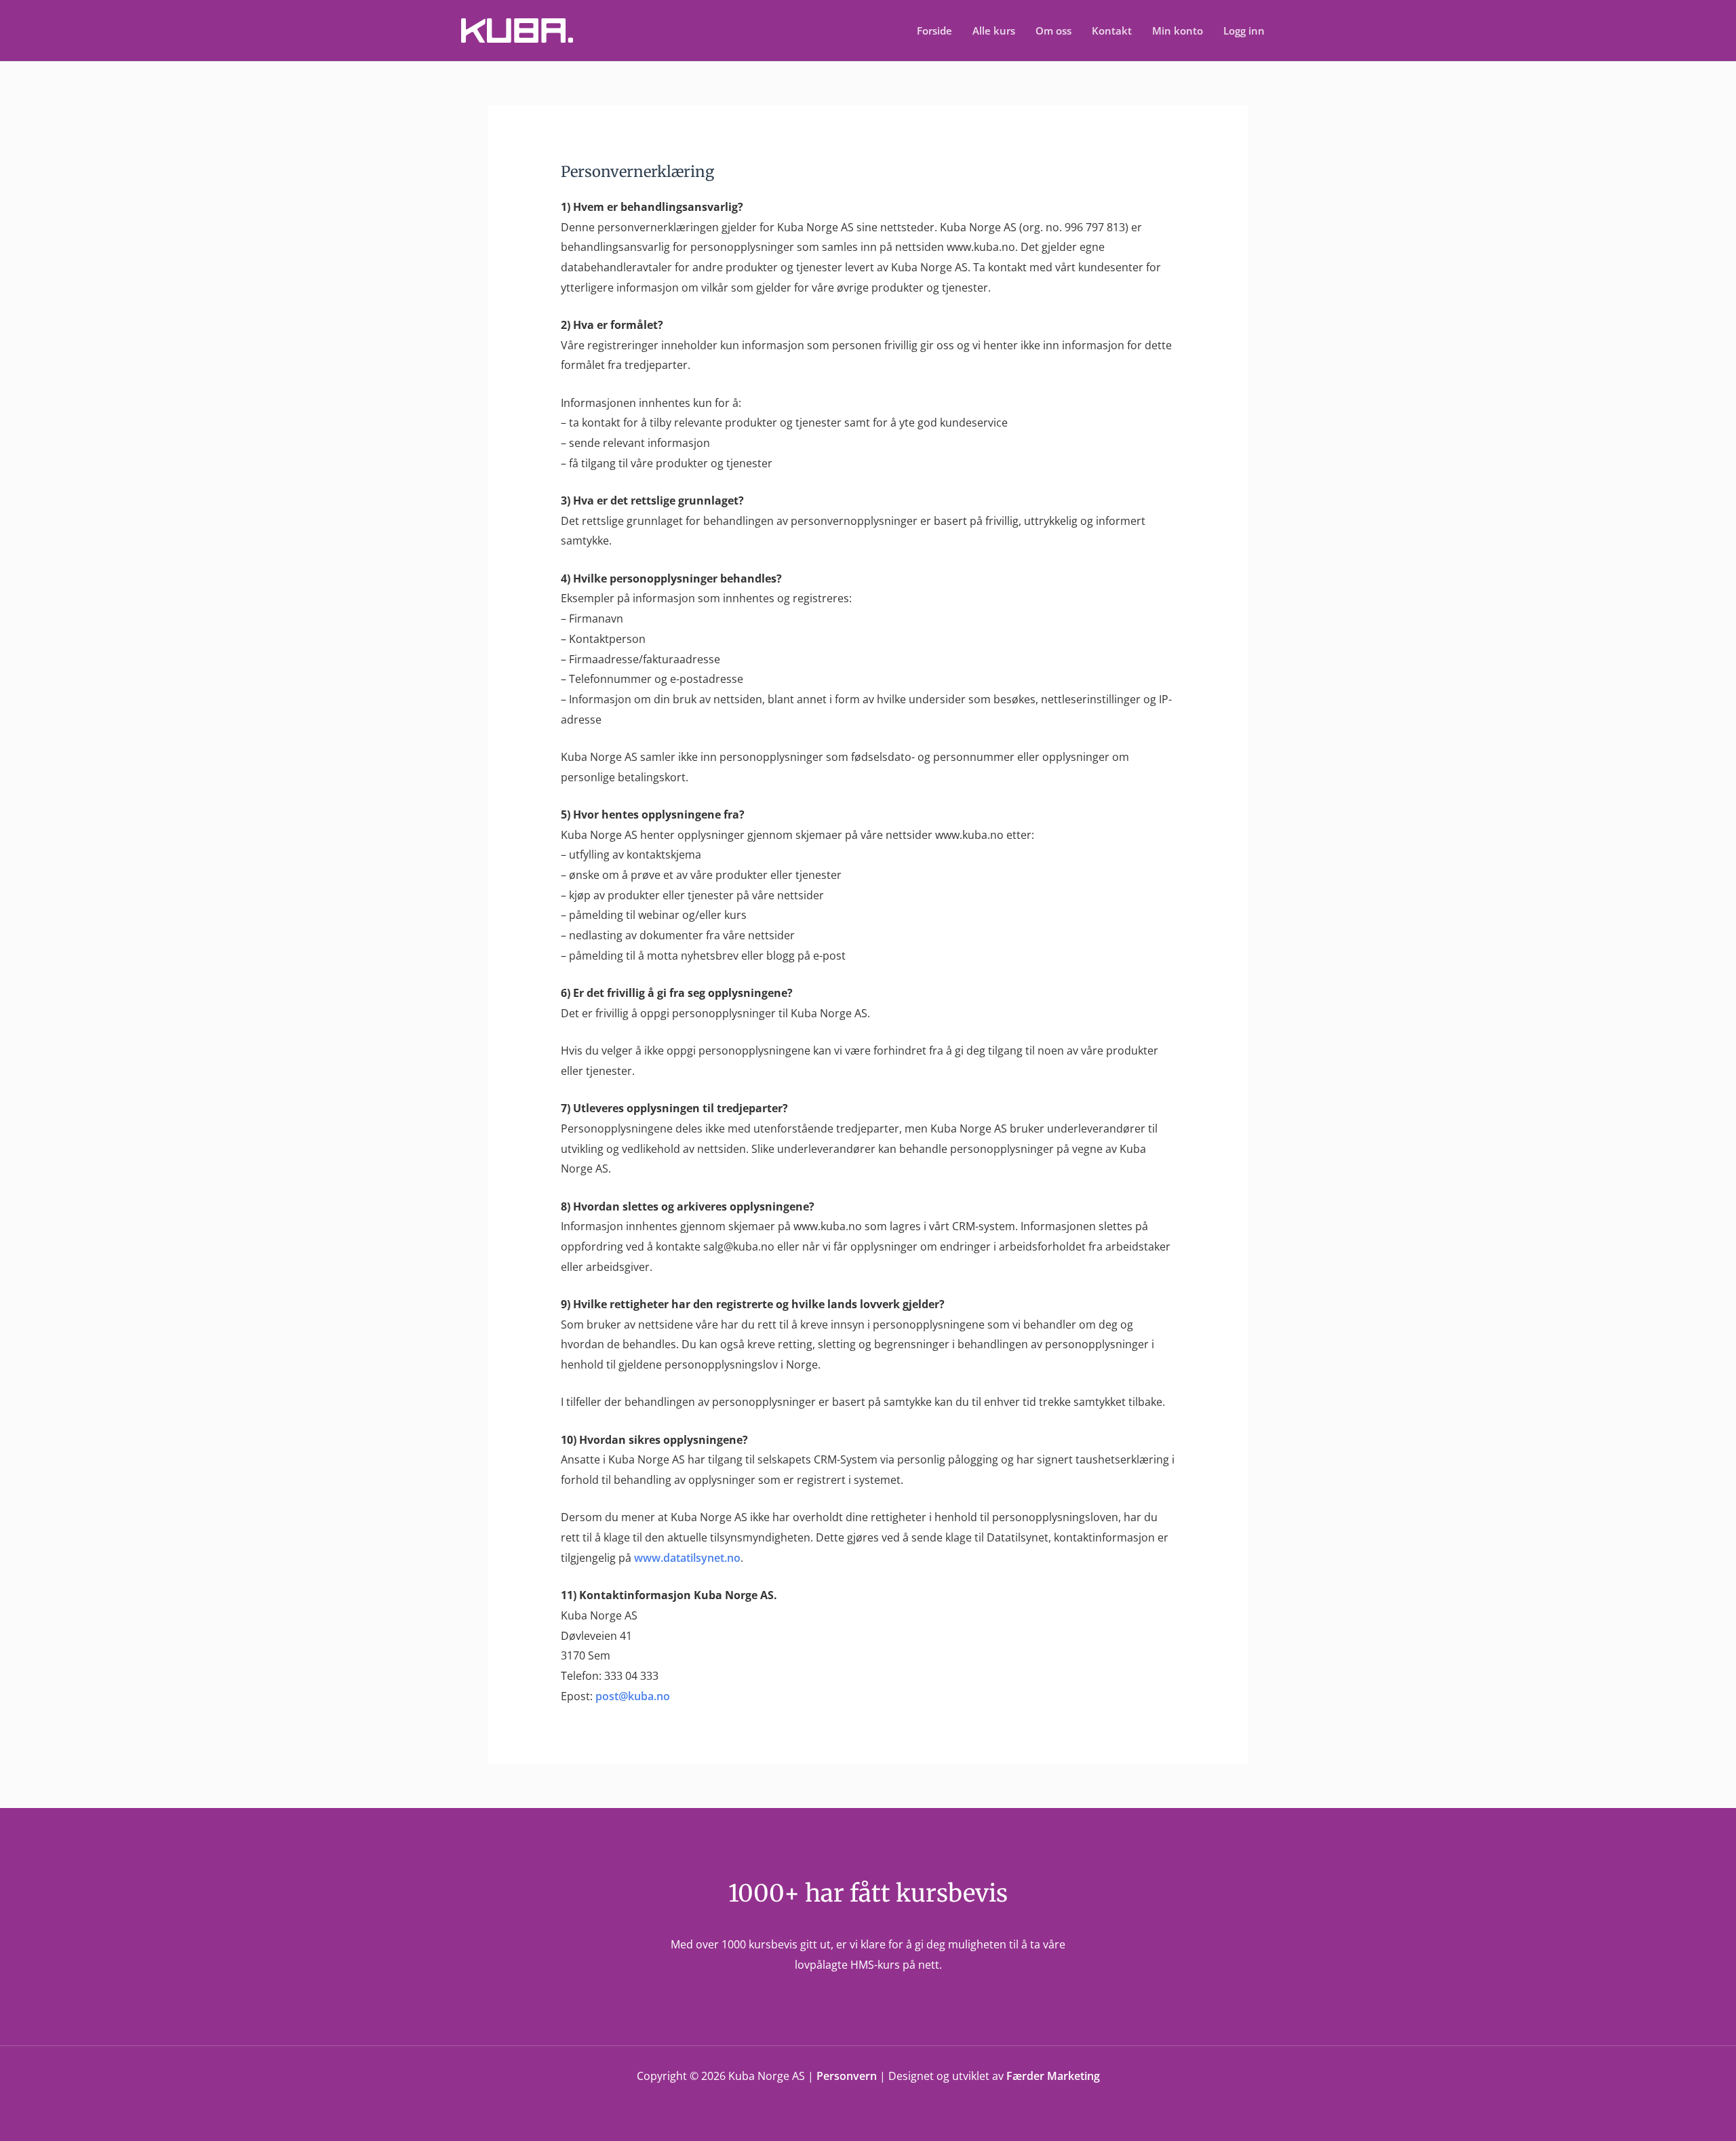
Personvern (847, 2076)
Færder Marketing (1053, 2076)
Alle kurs (994, 31)
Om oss (1053, 31)
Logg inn (1244, 31)
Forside (934, 31)
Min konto (1178, 31)
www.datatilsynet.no (687, 1558)
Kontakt (1112, 31)
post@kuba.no (633, 1696)
